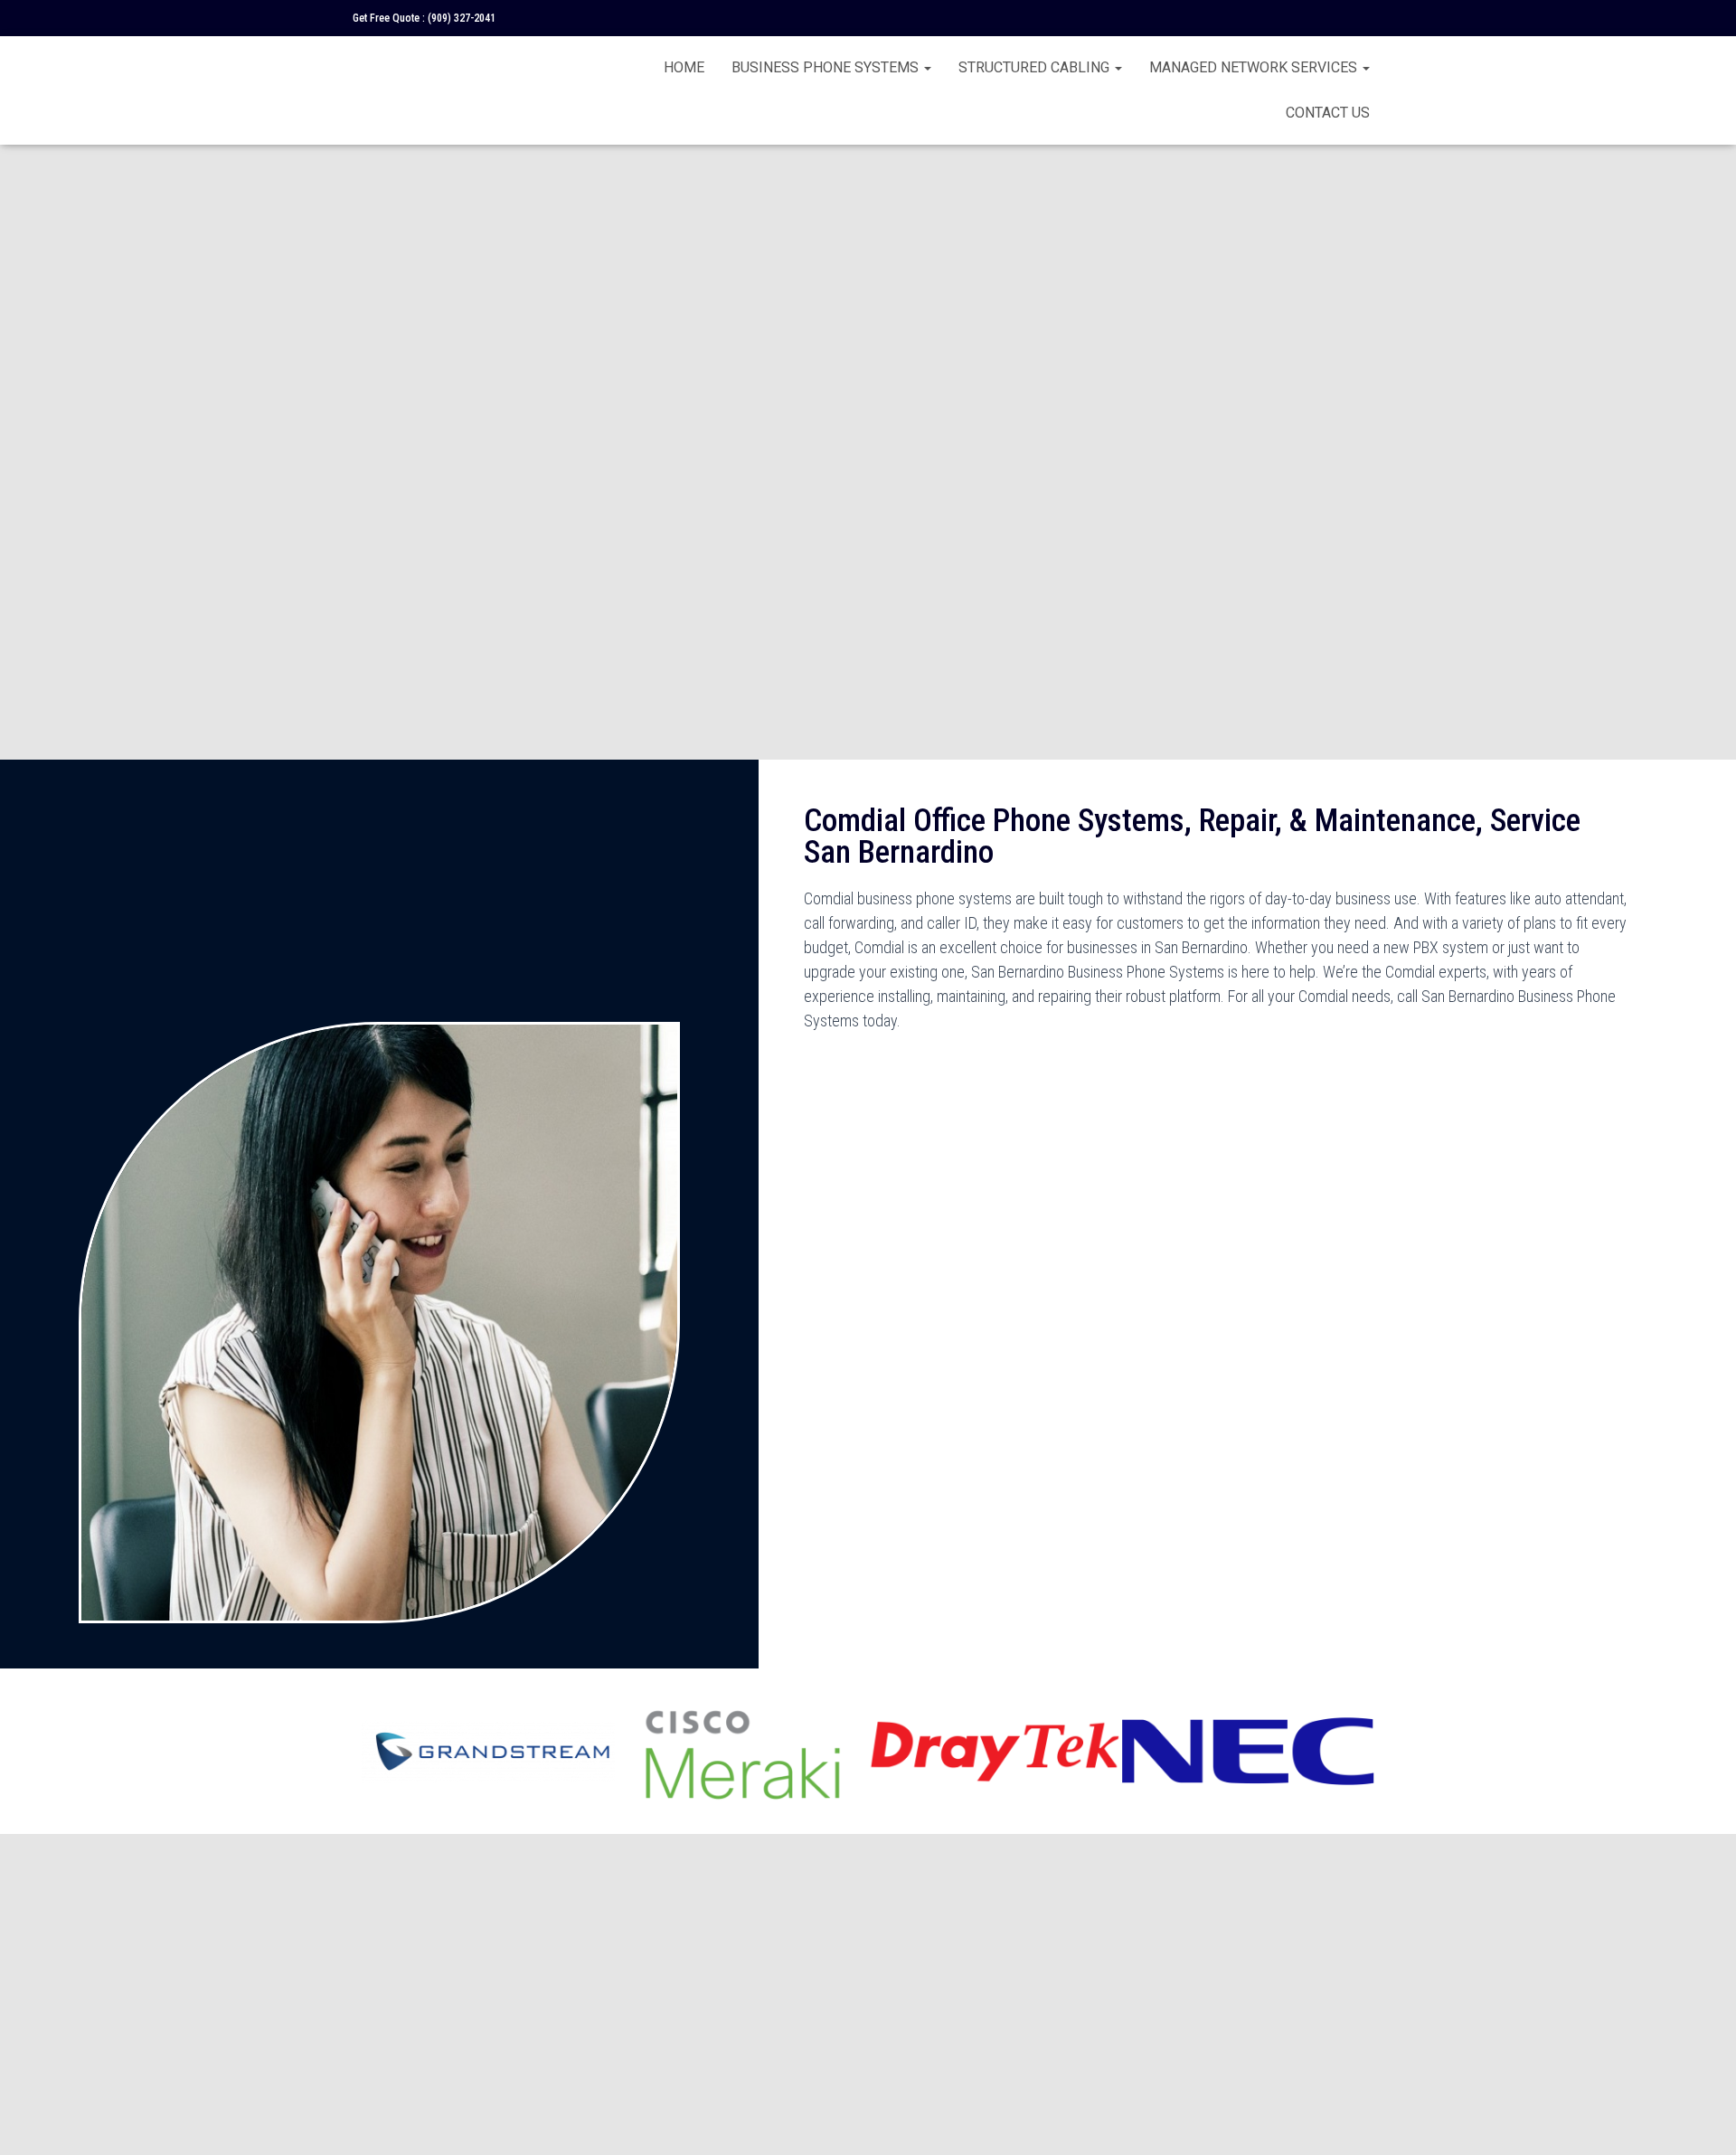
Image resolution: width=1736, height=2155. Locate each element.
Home (684, 67)
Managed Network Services (1255, 67)
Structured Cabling (1036, 67)
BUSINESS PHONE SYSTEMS (827, 67)
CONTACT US (1328, 113)
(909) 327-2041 (462, 18)
